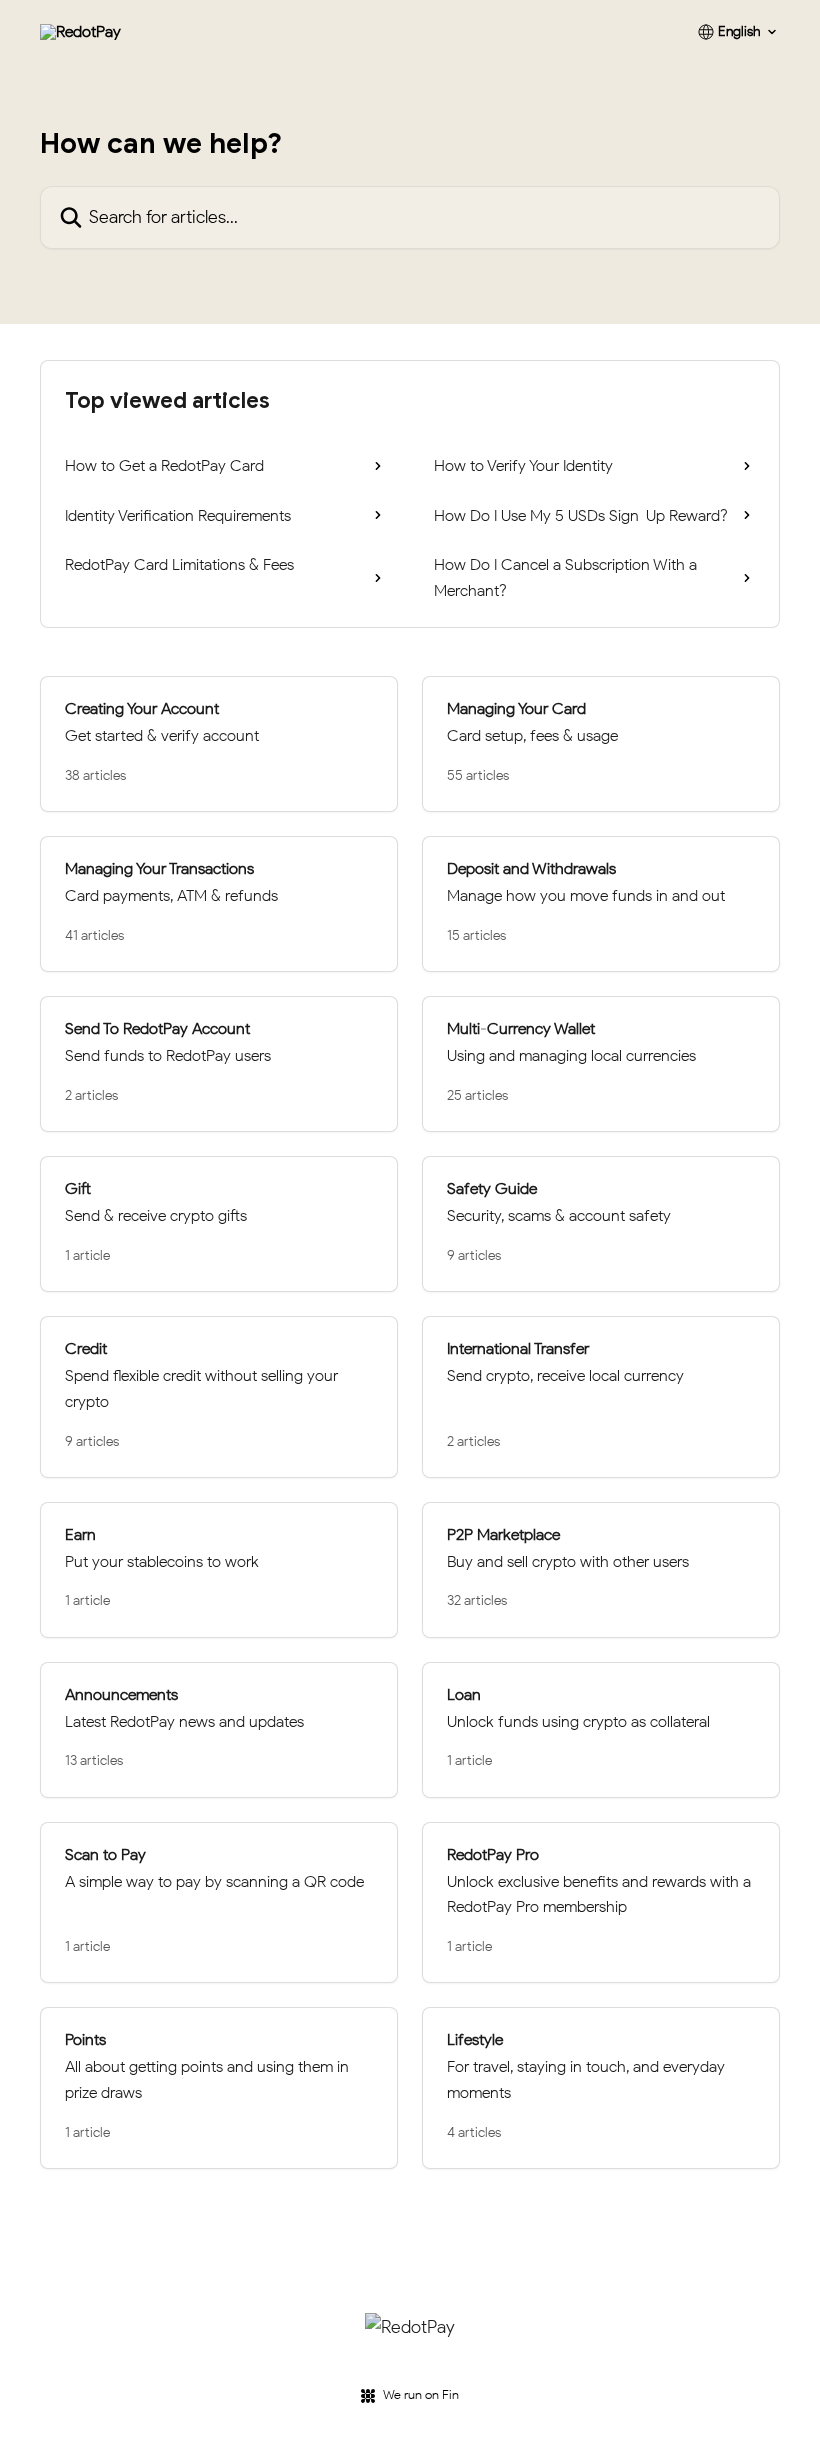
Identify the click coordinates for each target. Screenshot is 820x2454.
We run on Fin (421, 2394)
